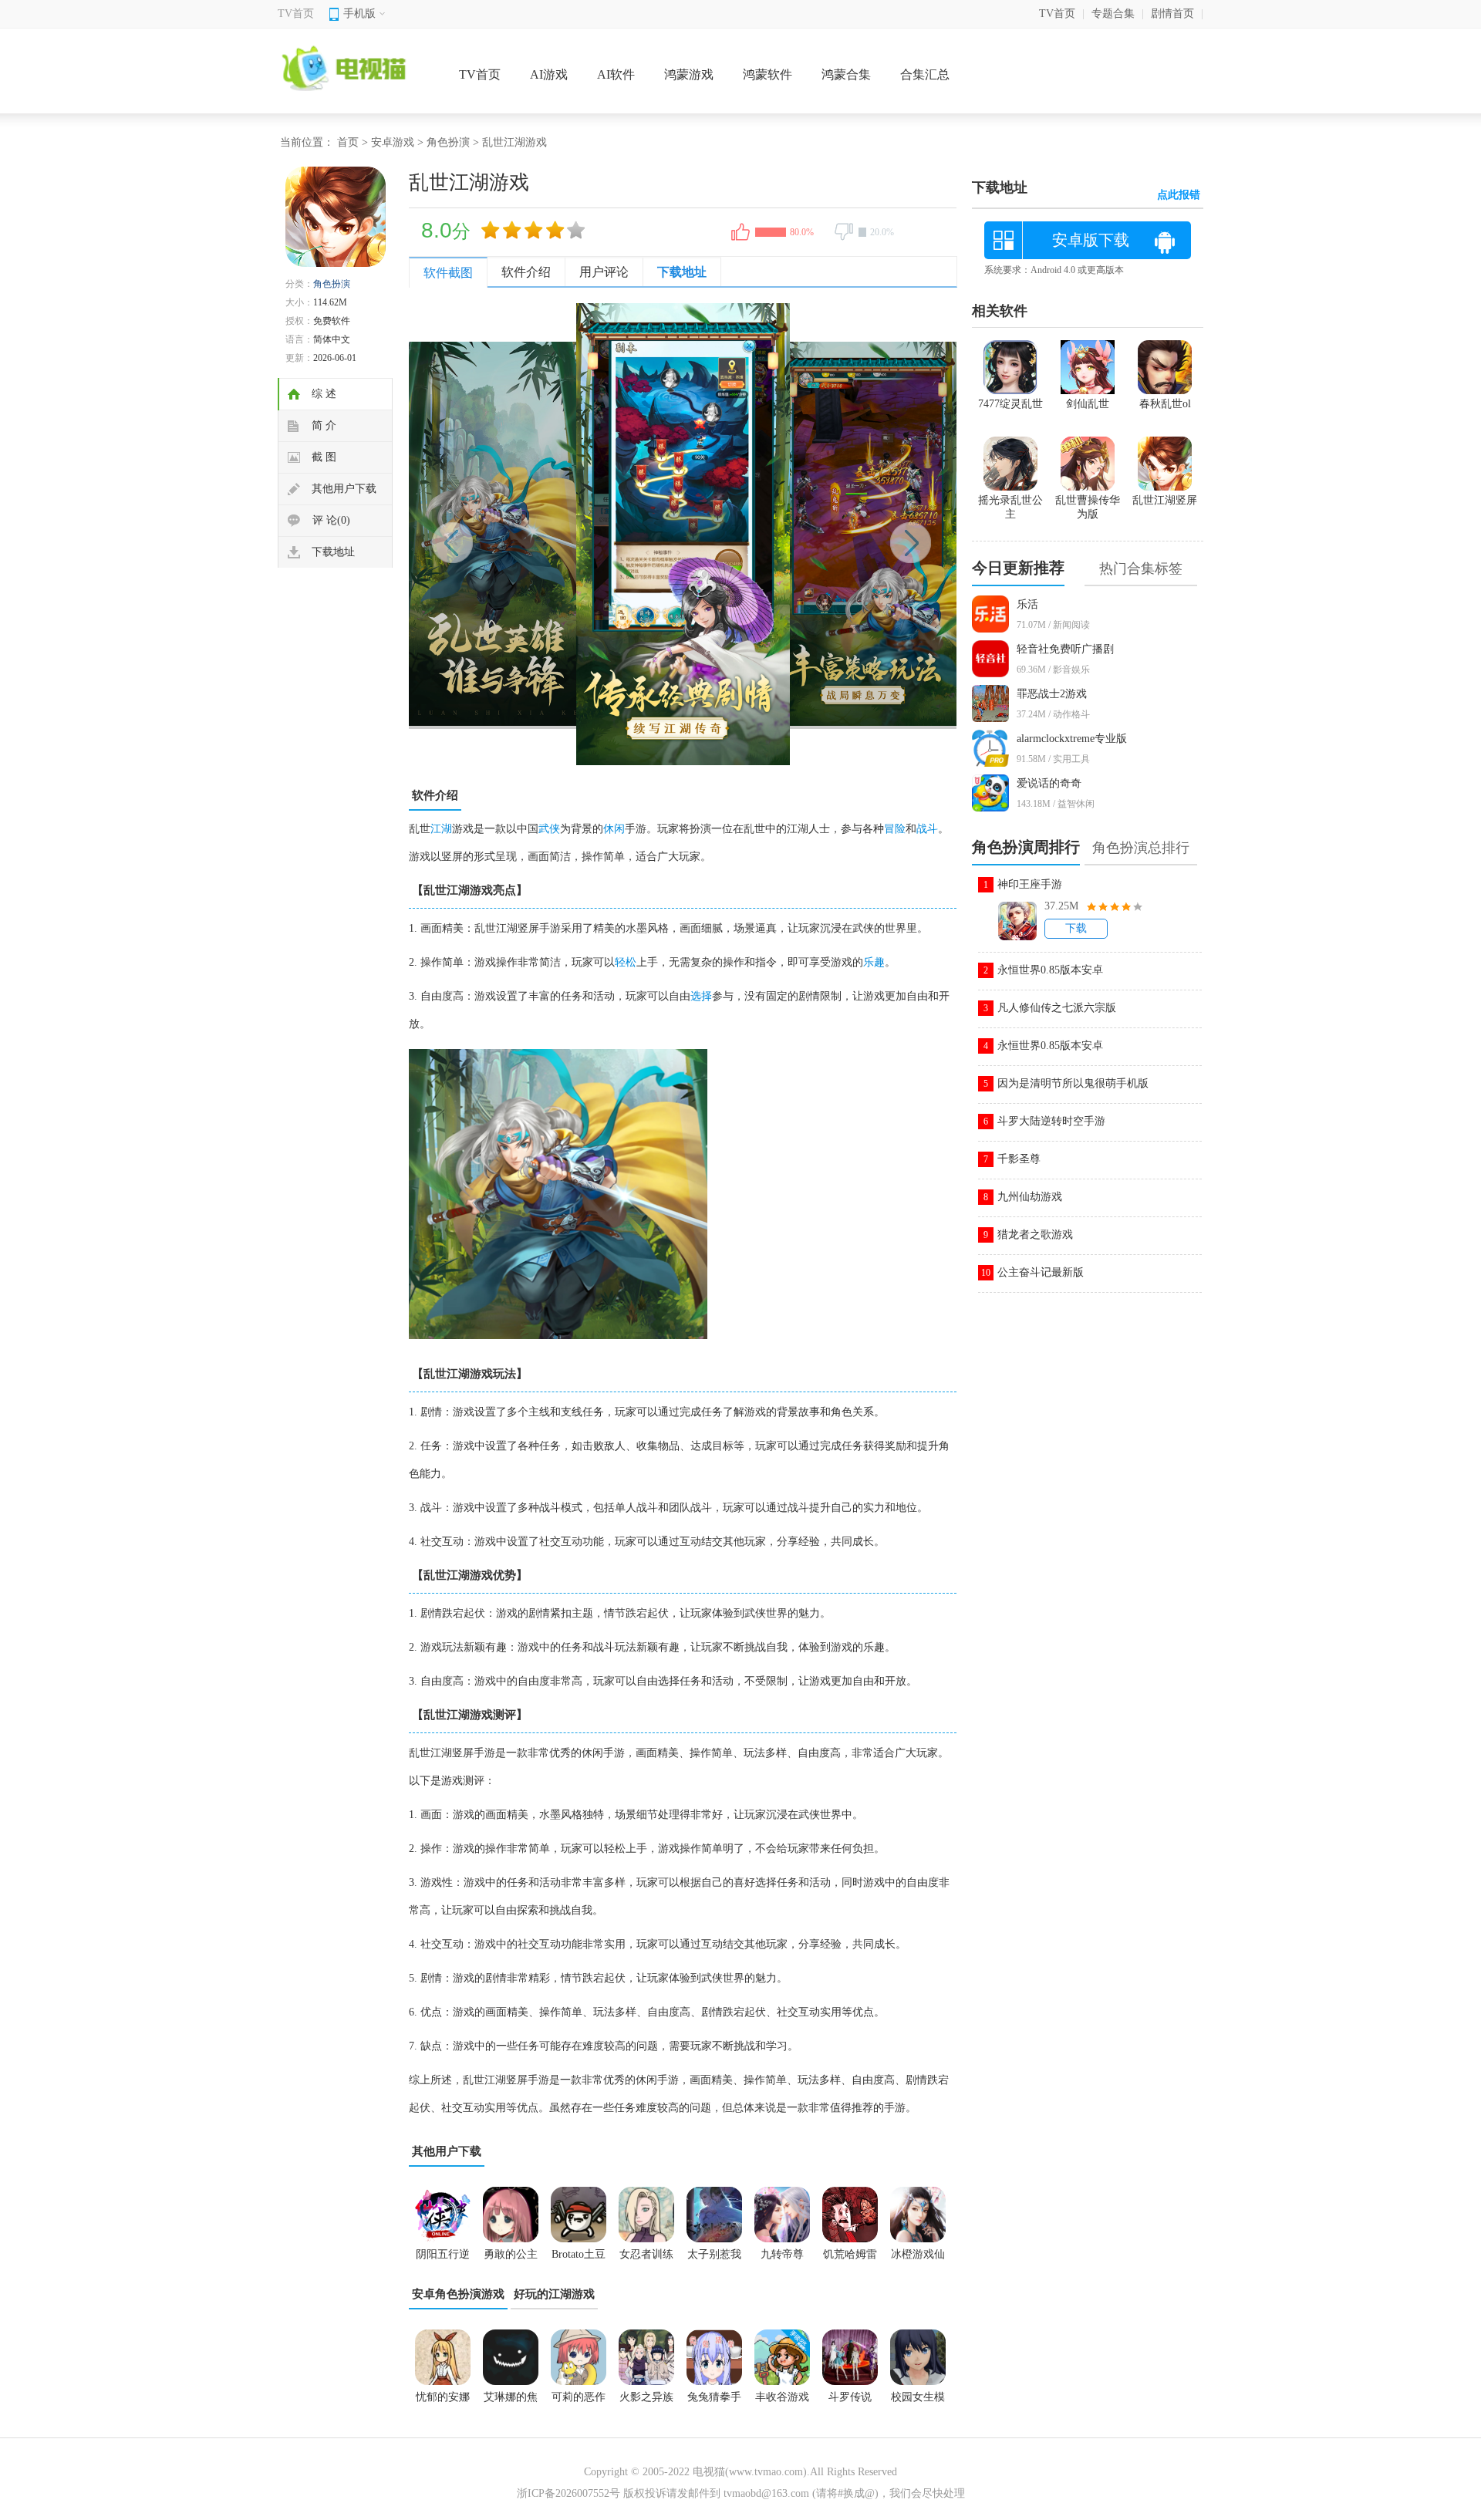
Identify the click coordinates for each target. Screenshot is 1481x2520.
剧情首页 (1172, 13)
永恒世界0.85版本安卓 (1050, 970)
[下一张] (820, 535)
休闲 (614, 829)
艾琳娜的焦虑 (511, 2402)
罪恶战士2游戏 (1052, 694)
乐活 (1027, 604)
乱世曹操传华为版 (1088, 507)
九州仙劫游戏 (1030, 1197)
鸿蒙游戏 (689, 74)
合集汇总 (925, 74)
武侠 (549, 829)
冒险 (895, 829)
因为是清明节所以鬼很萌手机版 (1073, 1083)
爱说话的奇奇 (1049, 783)
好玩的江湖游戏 (554, 2294)
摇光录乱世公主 (1010, 507)
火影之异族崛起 (646, 2402)
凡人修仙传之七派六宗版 (1057, 1008)
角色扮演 (448, 142)
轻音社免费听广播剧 (1065, 649)
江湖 (441, 829)
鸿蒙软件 (767, 74)
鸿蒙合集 (846, 74)
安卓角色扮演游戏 (458, 2294)
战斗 (927, 829)
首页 (348, 142)
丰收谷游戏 (782, 2397)
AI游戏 (549, 74)
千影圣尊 (1019, 1159)
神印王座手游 (1030, 884)
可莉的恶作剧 (579, 2402)
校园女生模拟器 (918, 2402)
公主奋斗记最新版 (1041, 1272)
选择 (701, 996)
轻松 (626, 962)
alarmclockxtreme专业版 (1072, 739)
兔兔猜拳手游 (714, 2402)
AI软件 (616, 74)
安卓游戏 (393, 142)
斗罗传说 (850, 2397)
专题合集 (1113, 13)
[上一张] (546, 535)
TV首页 (296, 13)
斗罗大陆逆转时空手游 (1051, 1121)
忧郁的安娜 (443, 2397)
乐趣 (874, 962)
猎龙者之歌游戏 (1035, 1235)
